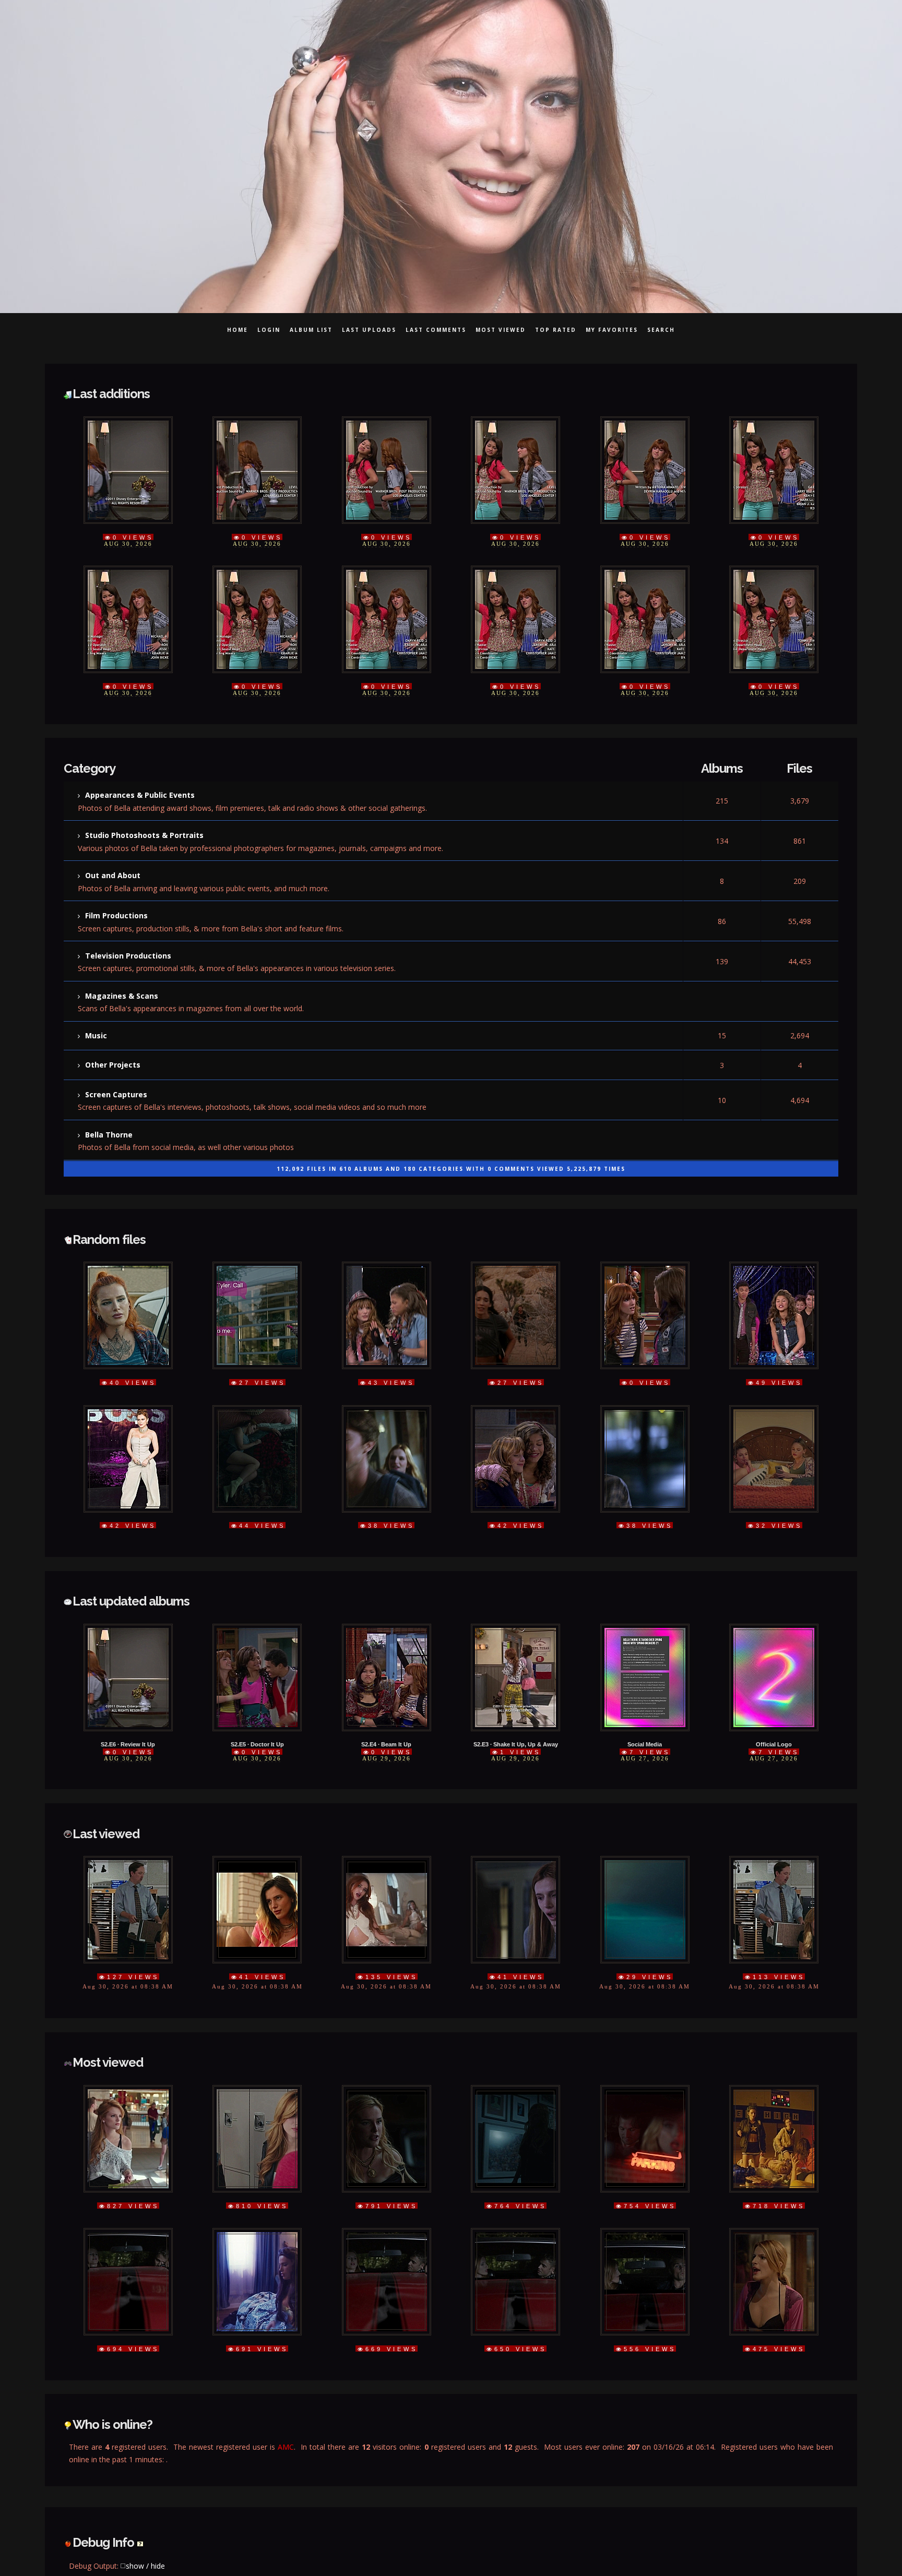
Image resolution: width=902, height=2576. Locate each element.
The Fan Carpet (451, 2554)
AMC (286, 2382)
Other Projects (113, 1033)
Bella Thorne (109, 1095)
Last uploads (369, 330)
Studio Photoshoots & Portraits (144, 823)
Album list (311, 330)
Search (661, 330)
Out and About (113, 860)
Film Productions (116, 896)
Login (269, 330)
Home (238, 330)
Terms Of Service (625, 2554)
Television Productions (128, 933)
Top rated (556, 330)
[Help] (140, 2471)
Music (96, 1006)
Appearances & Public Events (140, 786)
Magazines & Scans (122, 970)
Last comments (436, 330)
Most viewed (501, 330)
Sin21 (292, 2554)
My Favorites (612, 330)
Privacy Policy (536, 2554)
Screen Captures (116, 1059)
